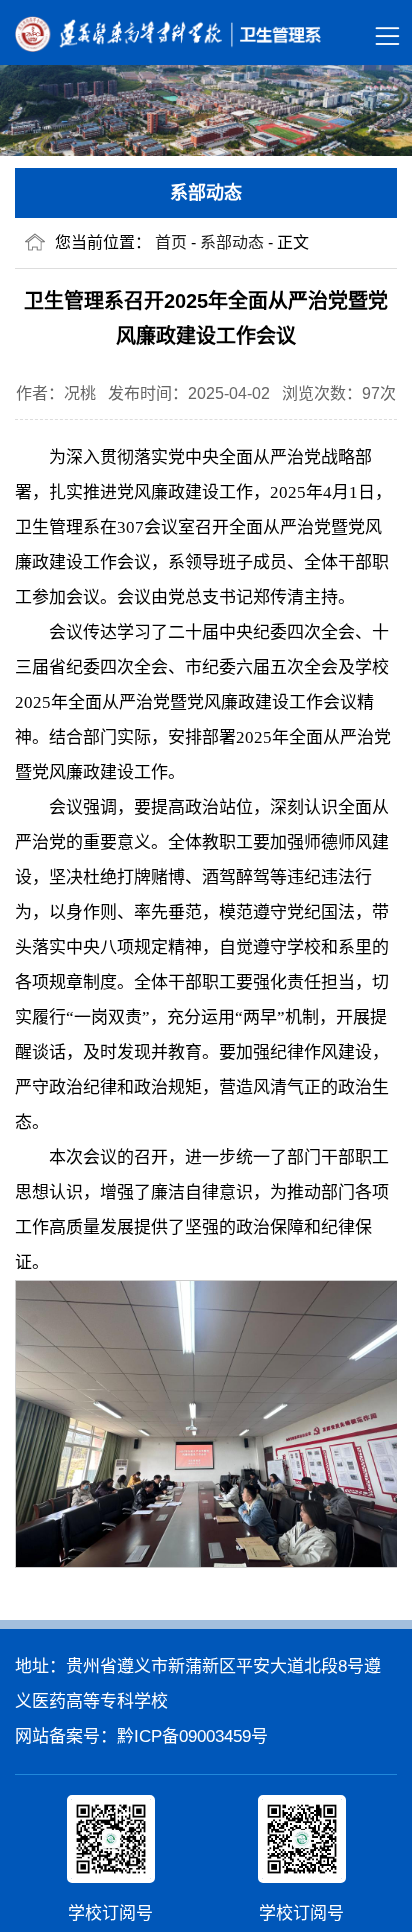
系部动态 (232, 242)
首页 (171, 242)
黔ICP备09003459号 (192, 1736)
